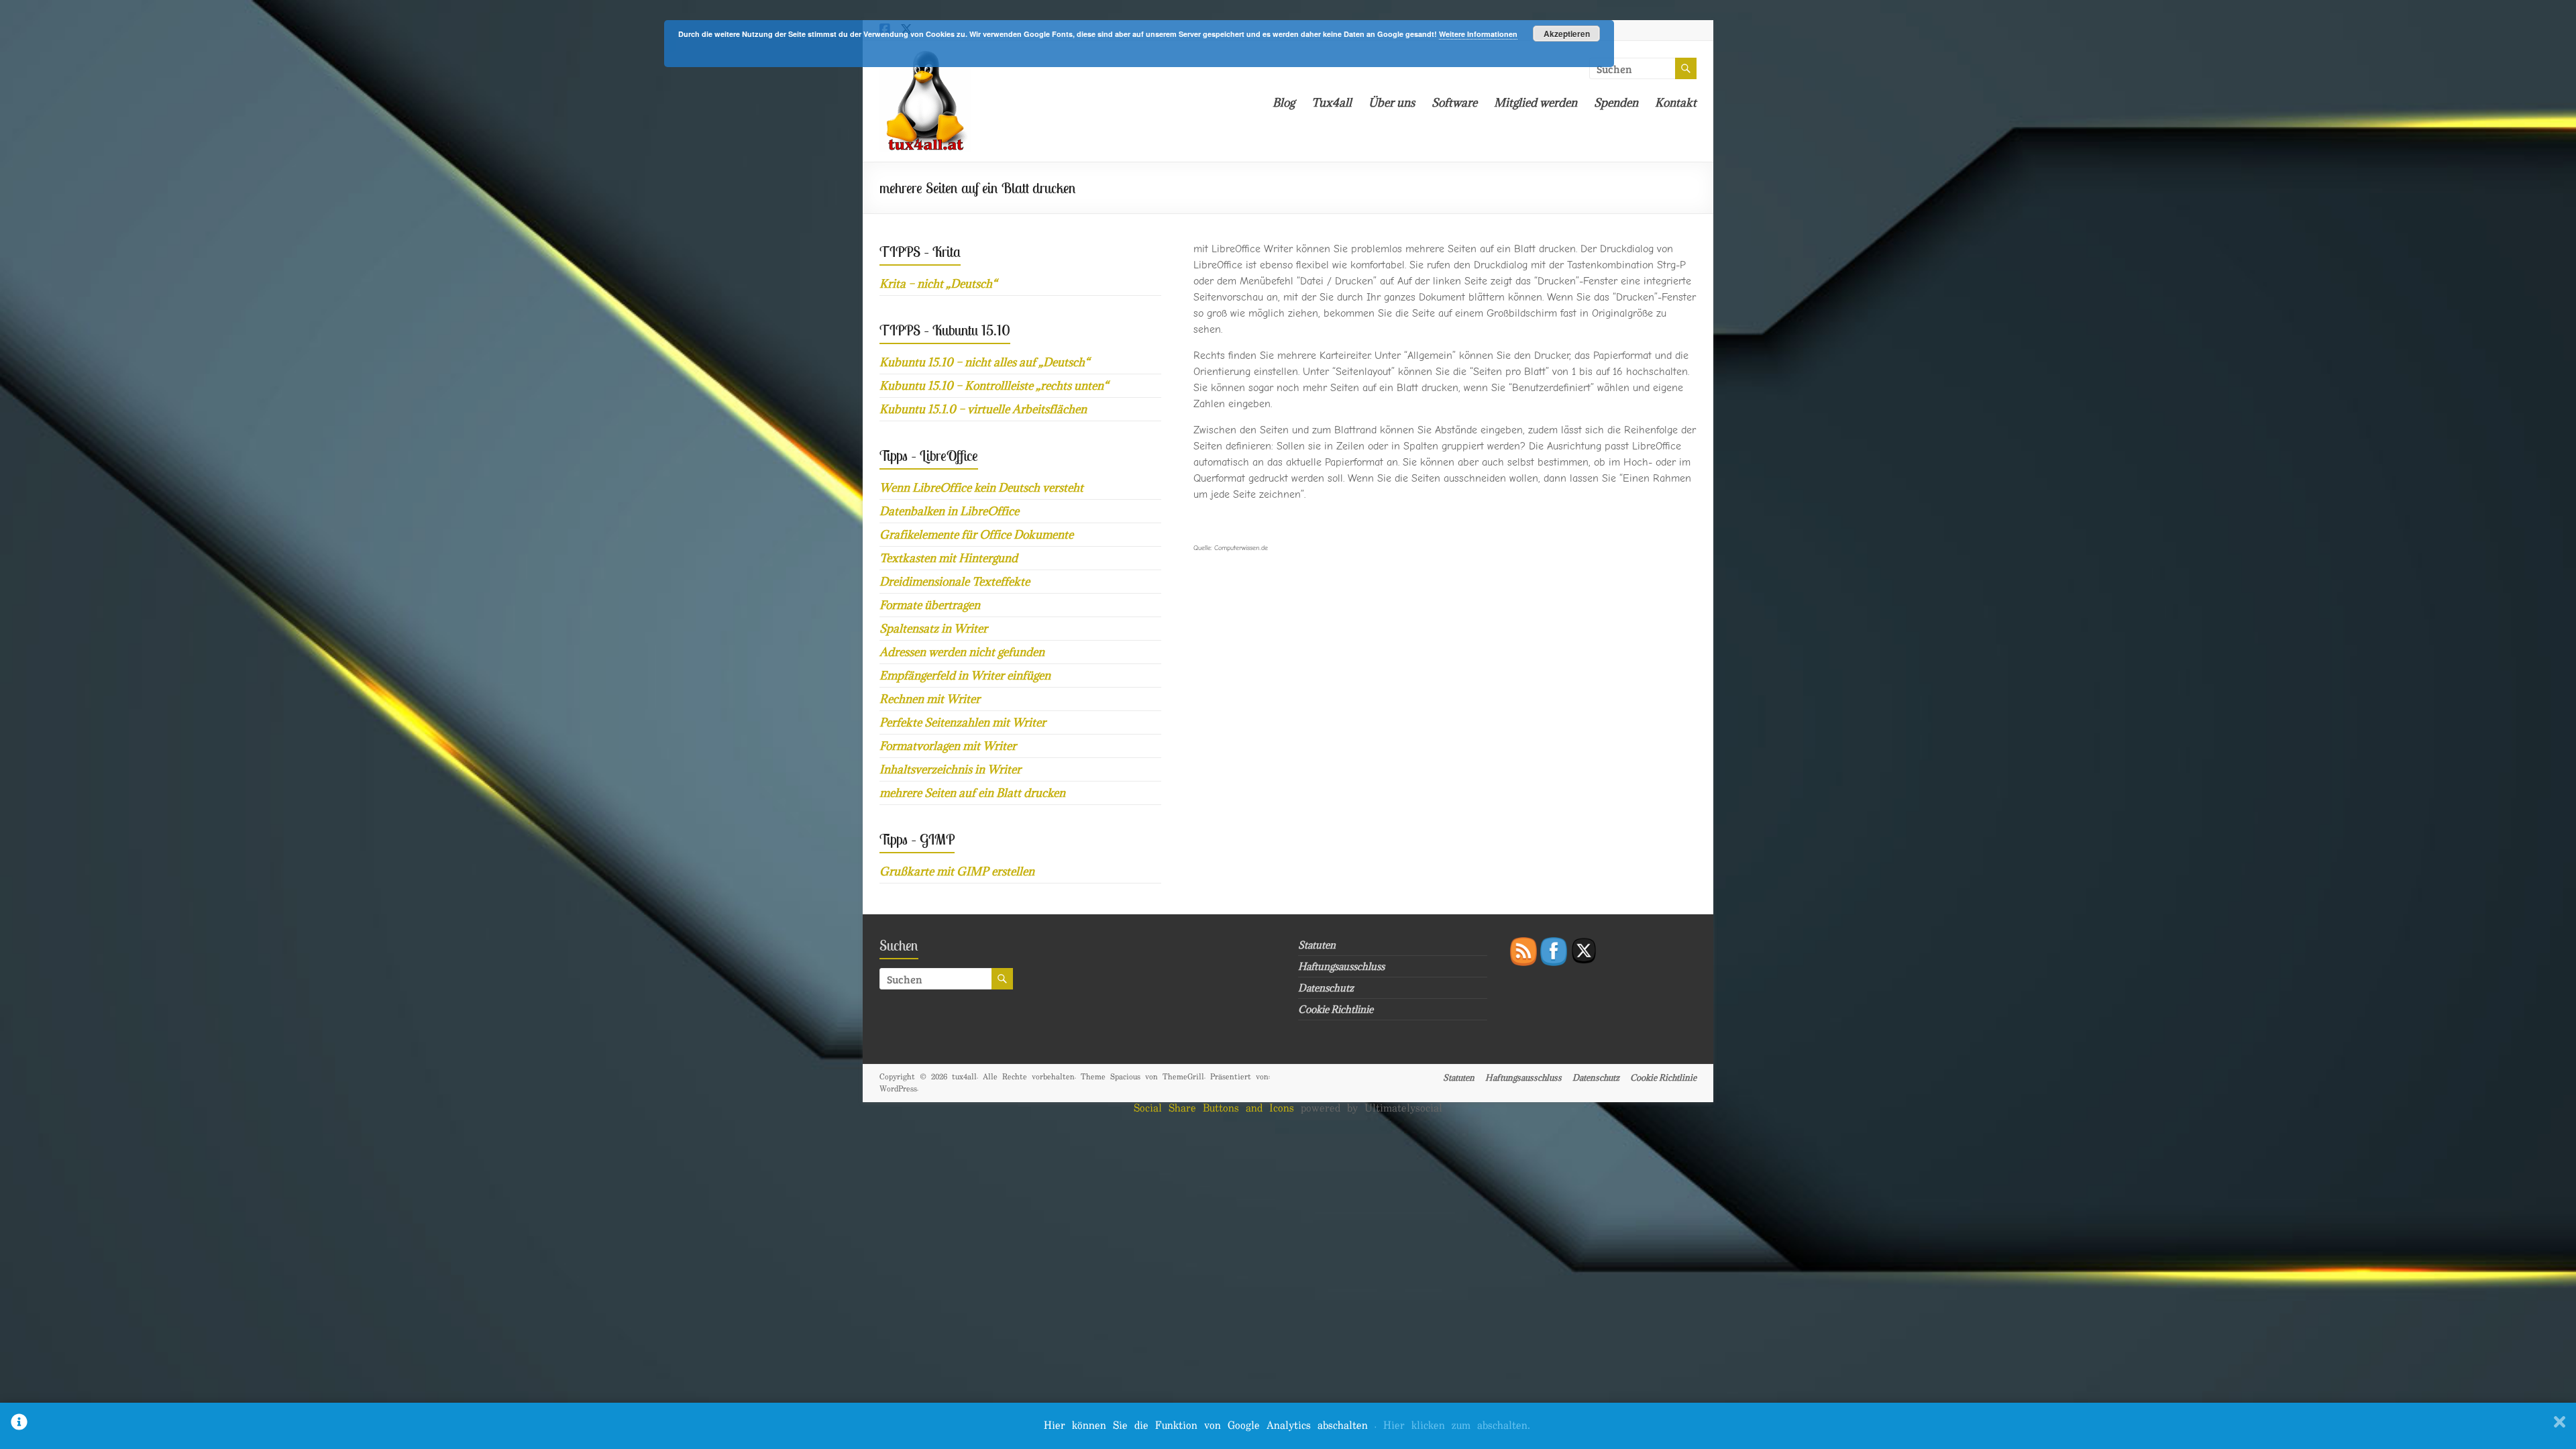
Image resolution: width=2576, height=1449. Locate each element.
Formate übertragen (930, 605)
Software (1454, 103)
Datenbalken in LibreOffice (949, 511)
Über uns (1392, 103)
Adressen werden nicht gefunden (962, 652)
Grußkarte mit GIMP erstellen (957, 871)
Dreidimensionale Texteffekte (955, 582)
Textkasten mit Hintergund (949, 558)
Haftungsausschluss (1341, 966)
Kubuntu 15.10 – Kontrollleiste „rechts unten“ (994, 386)
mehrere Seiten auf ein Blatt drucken (972, 793)
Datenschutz (1326, 988)
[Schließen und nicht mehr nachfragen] (2560, 1426)
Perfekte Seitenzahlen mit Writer (963, 722)
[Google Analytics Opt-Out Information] (19, 1426)
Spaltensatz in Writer (933, 629)
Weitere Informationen (1478, 34)
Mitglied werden (1536, 103)
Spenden (1616, 103)
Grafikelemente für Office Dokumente (976, 535)
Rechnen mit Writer (930, 699)
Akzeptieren (1567, 34)
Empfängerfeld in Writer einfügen (965, 676)
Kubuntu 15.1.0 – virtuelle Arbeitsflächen (983, 409)
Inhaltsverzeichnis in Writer (950, 769)
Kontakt (1676, 103)
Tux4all (1332, 103)
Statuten (1317, 945)
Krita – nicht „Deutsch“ (938, 284)
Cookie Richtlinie (1336, 1009)
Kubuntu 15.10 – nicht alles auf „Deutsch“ (984, 362)
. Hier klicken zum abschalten (1452, 1426)
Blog (1284, 103)
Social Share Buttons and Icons (1214, 1109)
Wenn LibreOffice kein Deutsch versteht (981, 488)
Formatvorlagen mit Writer (948, 746)
